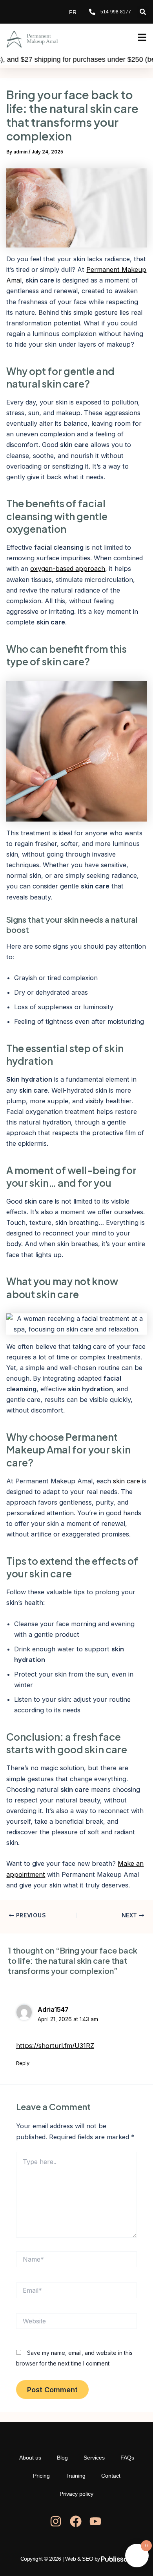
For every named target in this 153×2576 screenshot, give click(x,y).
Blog (62, 2458)
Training (76, 2476)
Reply (23, 2063)
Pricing (41, 2476)
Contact (111, 2476)
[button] (143, 12)
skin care (127, 1481)
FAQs (127, 2458)
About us (30, 2458)
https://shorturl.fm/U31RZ (55, 2046)
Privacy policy (76, 2494)
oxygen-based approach (68, 569)
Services (94, 2458)
